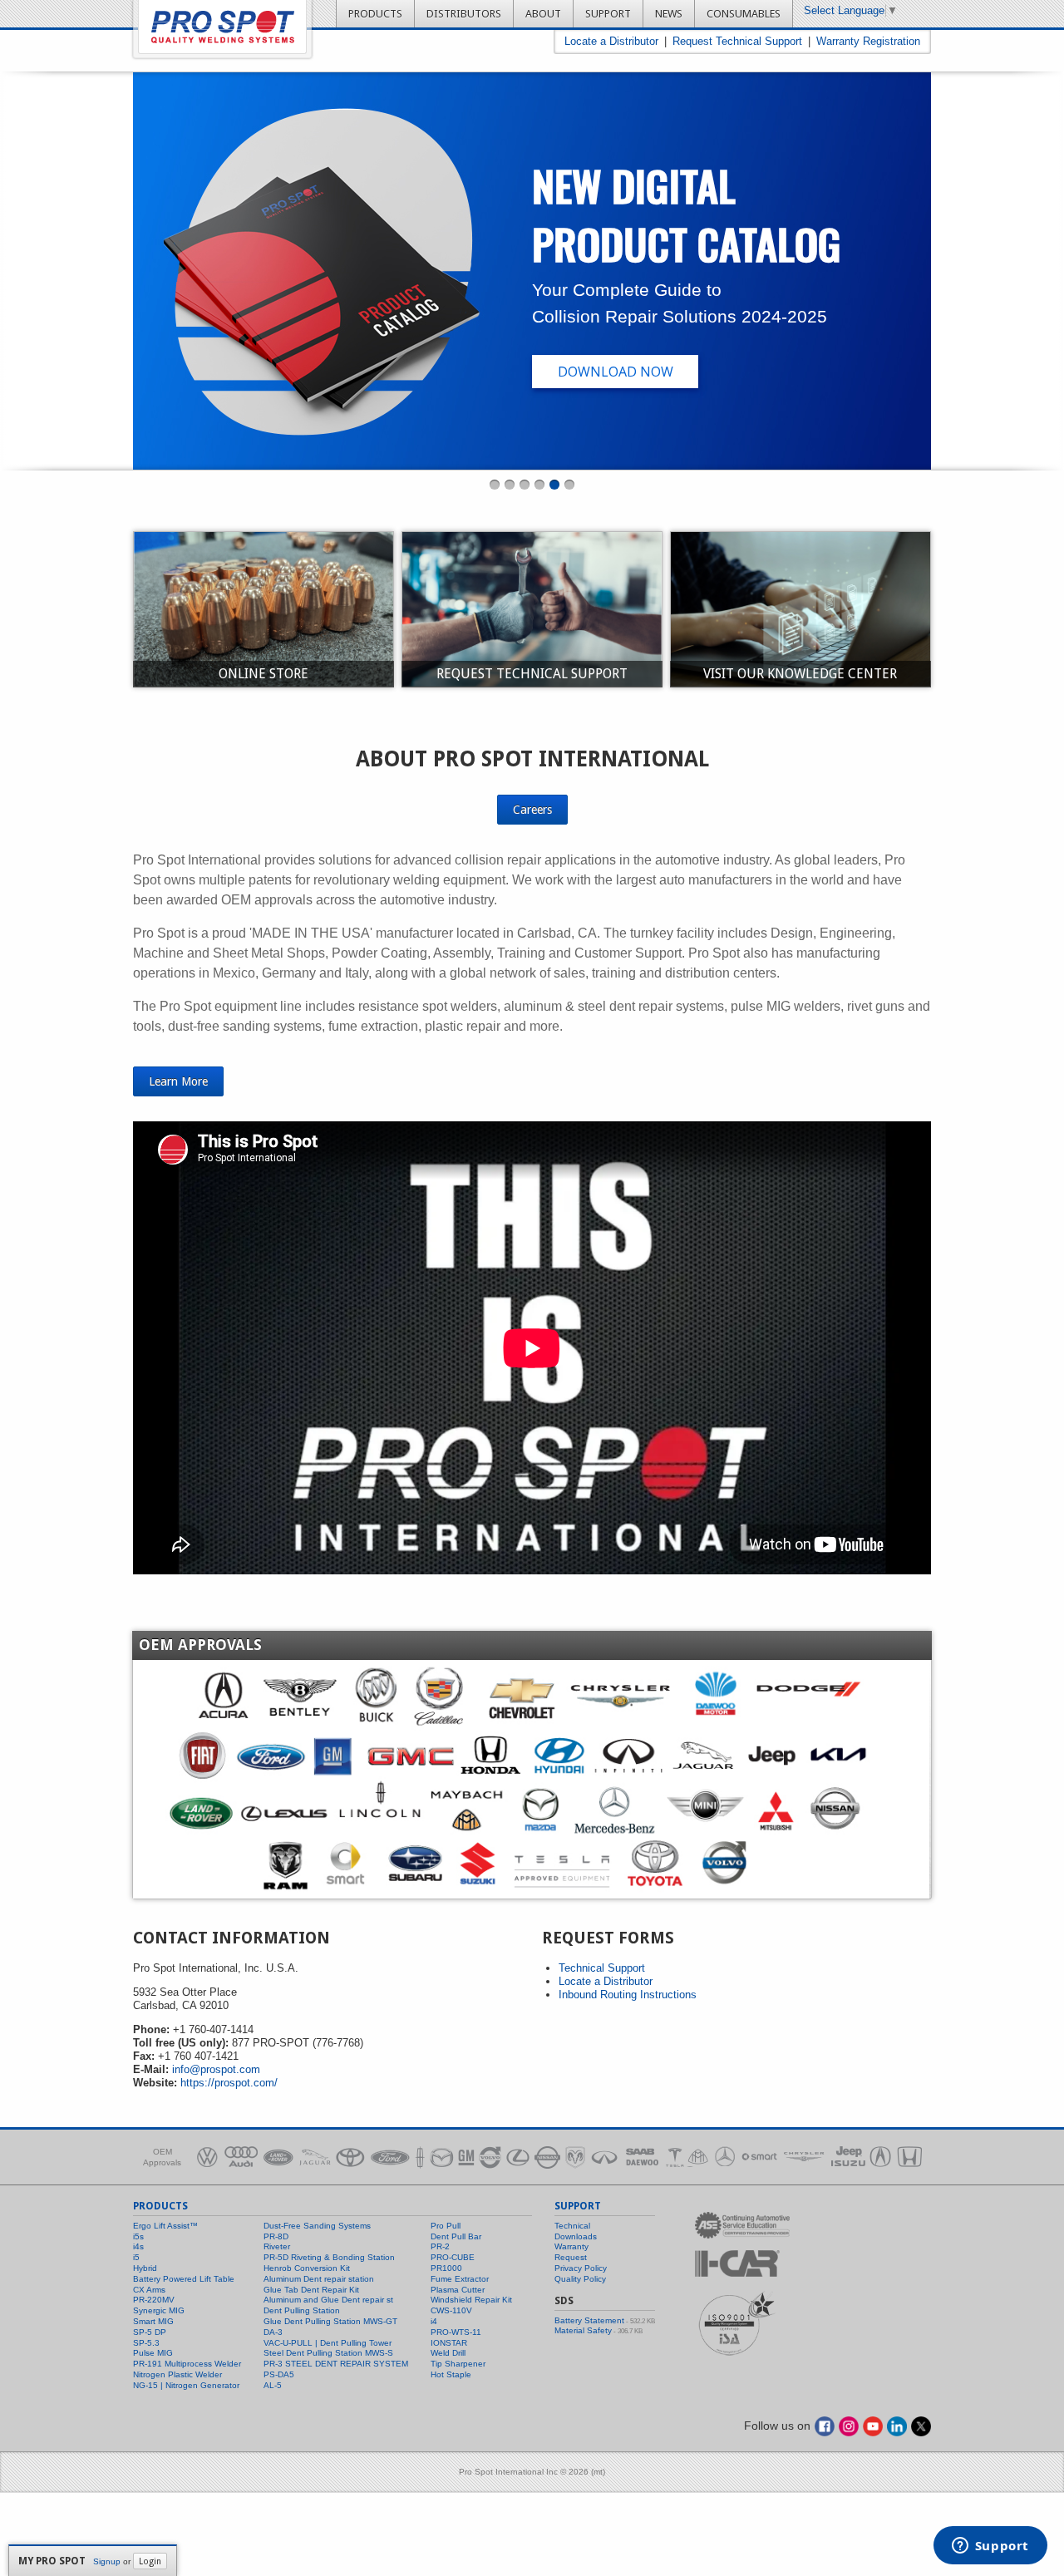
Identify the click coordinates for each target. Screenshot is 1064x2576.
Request (571, 2257)
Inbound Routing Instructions (628, 1995)
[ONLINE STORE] (264, 608)
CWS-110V (451, 2310)
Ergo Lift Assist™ (165, 2226)
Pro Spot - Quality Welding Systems (222, 27)
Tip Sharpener (458, 2364)
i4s (138, 2246)
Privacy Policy (581, 2268)
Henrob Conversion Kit (307, 2268)
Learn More (178, 1081)
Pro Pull (446, 2226)
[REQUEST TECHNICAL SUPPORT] (532, 608)
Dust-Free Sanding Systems (317, 2226)
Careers (532, 810)
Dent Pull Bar (456, 2236)
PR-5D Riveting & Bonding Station (329, 2257)
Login (150, 2561)
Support (608, 14)
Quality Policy (580, 2279)
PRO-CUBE (453, 2257)
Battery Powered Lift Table (184, 2279)
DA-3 (273, 2332)
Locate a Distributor (611, 41)
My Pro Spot (52, 2561)
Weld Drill (448, 2353)
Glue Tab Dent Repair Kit (311, 2290)
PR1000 (446, 2268)
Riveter (277, 2246)
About (543, 14)
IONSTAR (449, 2343)
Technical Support (602, 1968)
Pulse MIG (153, 2353)
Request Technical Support (737, 41)
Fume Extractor (460, 2279)
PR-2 (440, 2246)
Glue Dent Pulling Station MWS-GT (330, 2321)
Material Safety (583, 2330)
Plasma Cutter (458, 2290)
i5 (136, 2257)
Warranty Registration (868, 41)
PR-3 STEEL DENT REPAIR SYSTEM (336, 2364)
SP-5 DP (150, 2332)
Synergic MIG (159, 2310)
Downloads (576, 2236)
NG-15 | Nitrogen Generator (186, 2385)
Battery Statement (589, 2320)
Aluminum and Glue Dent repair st (328, 2300)
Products (375, 14)
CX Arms (149, 2290)
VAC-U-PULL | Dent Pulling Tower (328, 2343)
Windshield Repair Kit (471, 2300)
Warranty (571, 2246)
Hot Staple (451, 2374)
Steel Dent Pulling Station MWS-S (328, 2353)
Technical (572, 2226)
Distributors (464, 14)
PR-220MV (154, 2300)
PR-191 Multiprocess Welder (187, 2364)
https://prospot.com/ (229, 2083)
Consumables (744, 14)
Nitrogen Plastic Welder (177, 2374)
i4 (434, 2321)
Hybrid (145, 2268)
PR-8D (276, 2236)
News (669, 14)
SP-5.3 (146, 2343)
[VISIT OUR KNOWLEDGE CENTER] (800, 608)
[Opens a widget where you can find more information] (990, 2547)
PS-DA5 (279, 2374)
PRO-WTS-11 (456, 2332)
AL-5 (273, 2385)
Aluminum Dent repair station (319, 2279)
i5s (138, 2236)
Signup (107, 2561)
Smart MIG (153, 2321)
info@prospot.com (216, 2069)
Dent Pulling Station (302, 2310)
